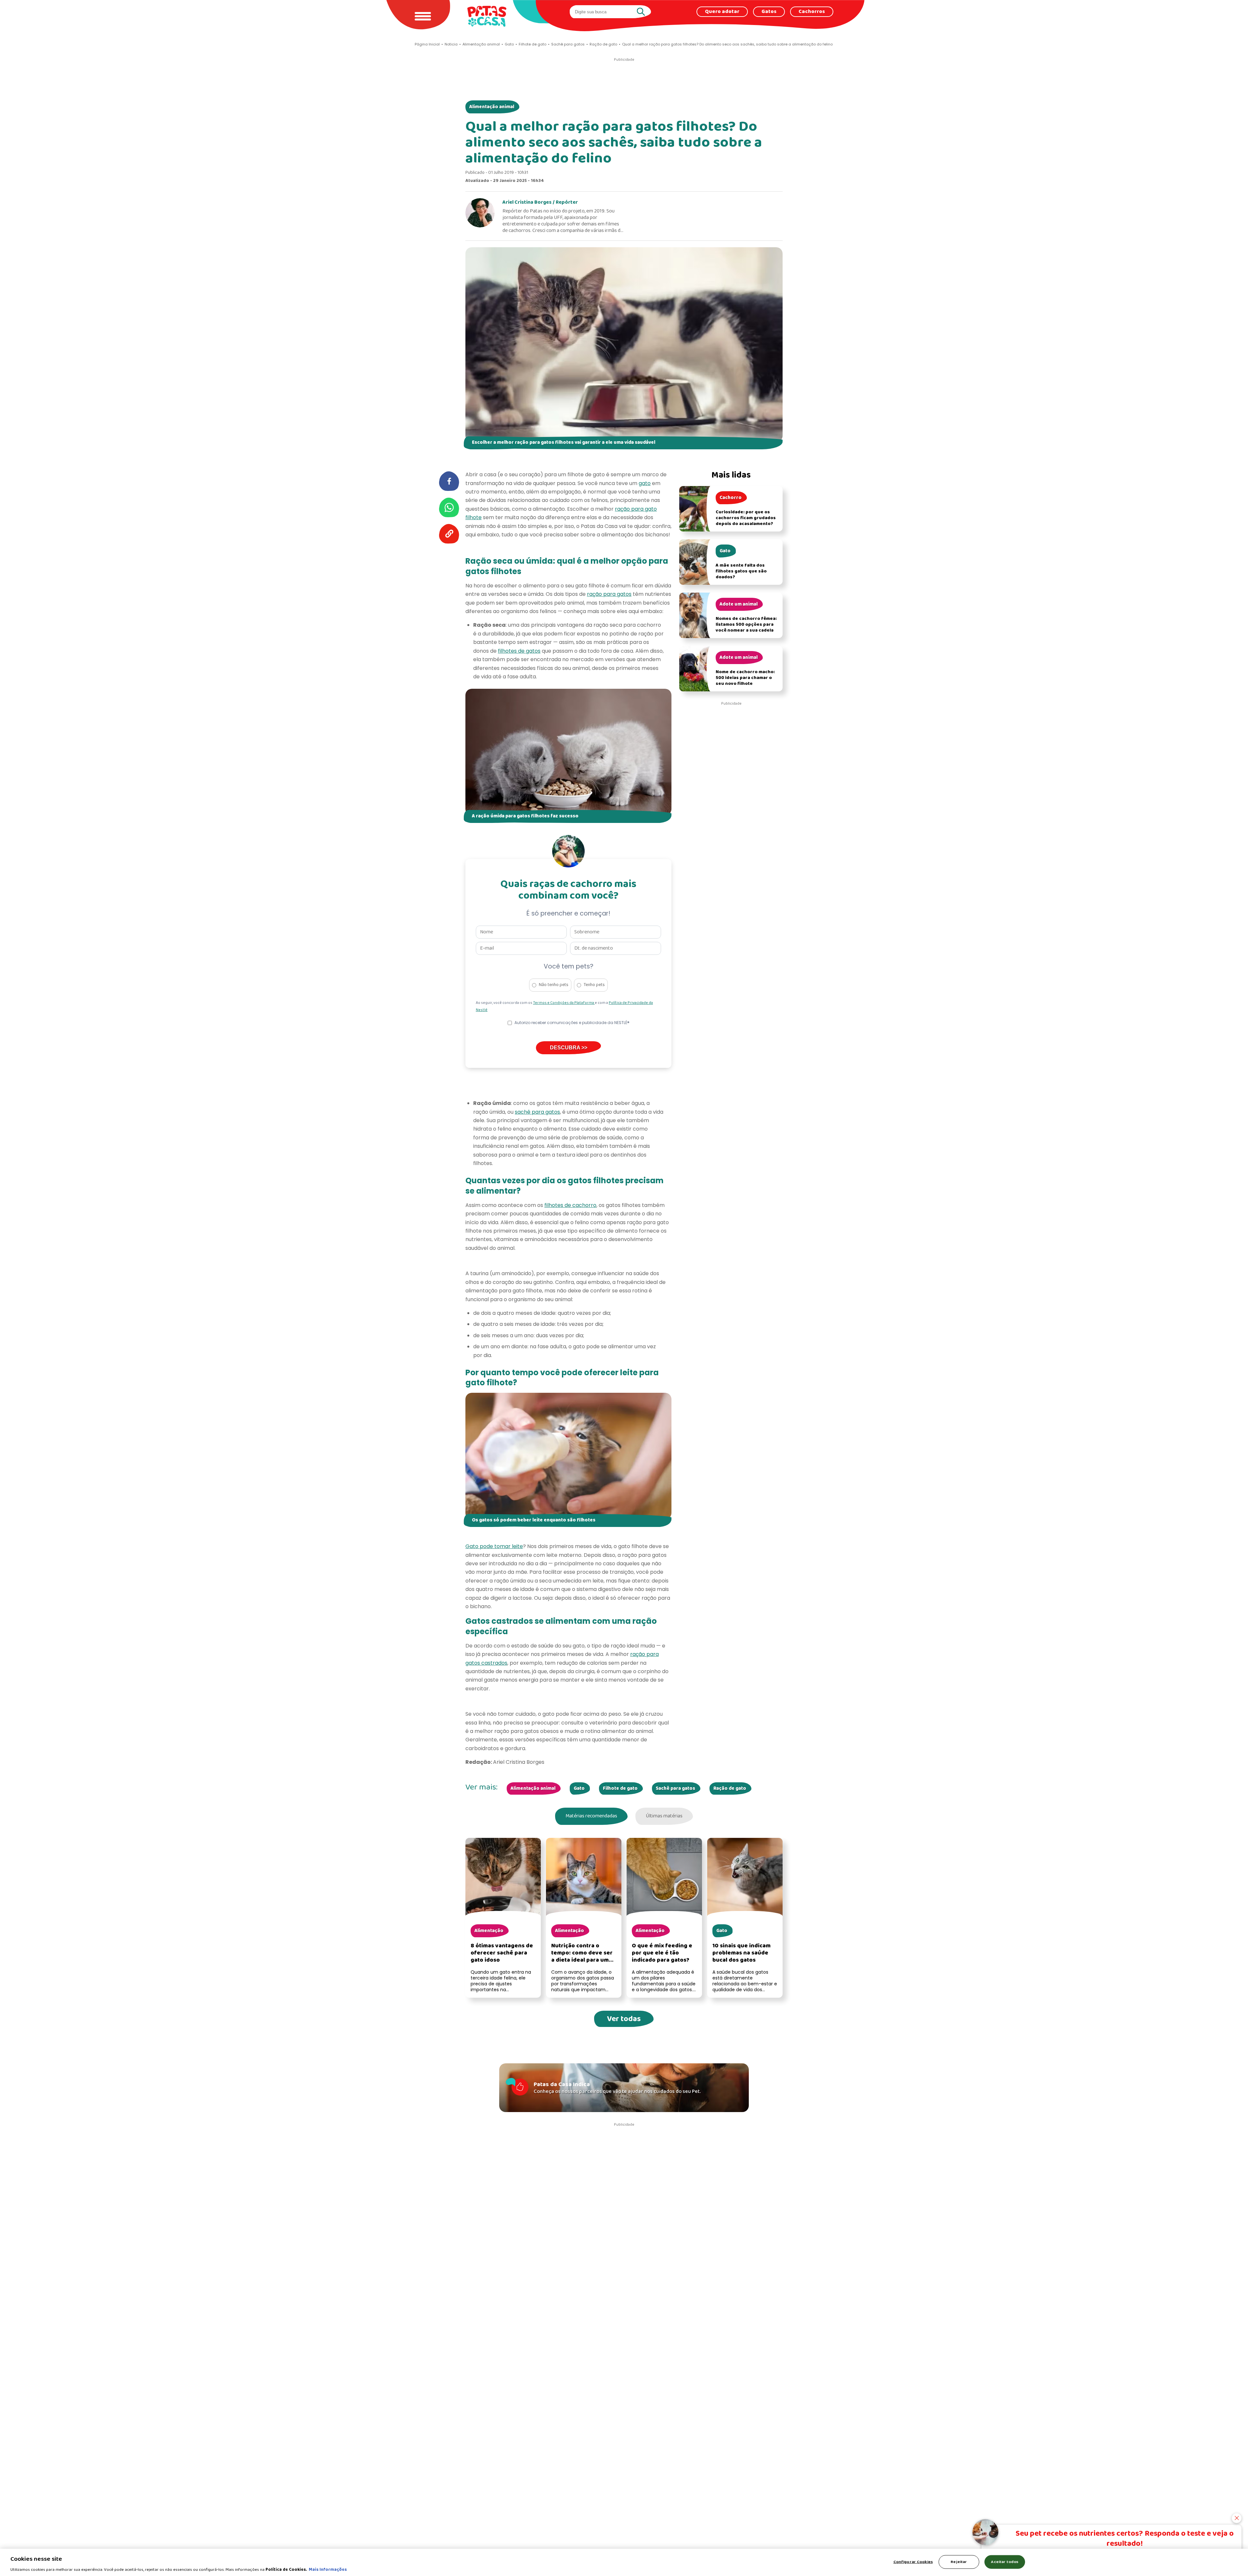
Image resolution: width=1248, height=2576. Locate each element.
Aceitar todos (1005, 2562)
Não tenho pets (554, 985)
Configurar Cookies (913, 2562)
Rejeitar (959, 2562)
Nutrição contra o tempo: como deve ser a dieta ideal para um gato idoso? (582, 1957)
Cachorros (812, 12)
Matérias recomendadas (591, 1816)
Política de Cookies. (286, 2569)
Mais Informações (328, 2569)
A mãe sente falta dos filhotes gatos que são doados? (741, 571)
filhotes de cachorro (570, 1205)
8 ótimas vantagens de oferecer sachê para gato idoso (502, 1953)
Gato (579, 1788)
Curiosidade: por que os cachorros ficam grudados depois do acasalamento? (746, 518)
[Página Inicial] (487, 16)
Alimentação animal (492, 107)
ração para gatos (609, 594)
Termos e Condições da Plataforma (564, 1003)
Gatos (769, 12)
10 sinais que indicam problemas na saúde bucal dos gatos (741, 1953)
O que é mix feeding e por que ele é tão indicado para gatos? (662, 1953)
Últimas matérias (664, 1816)
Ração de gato (730, 1788)
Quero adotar (722, 12)
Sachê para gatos (676, 1788)
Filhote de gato (620, 1788)
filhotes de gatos (519, 651)
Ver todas (624, 2019)
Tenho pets (594, 985)
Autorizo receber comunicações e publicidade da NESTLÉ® (572, 1023)
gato (645, 483)
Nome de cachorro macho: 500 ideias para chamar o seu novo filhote (745, 678)
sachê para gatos (537, 1112)
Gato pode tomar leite (494, 1546)
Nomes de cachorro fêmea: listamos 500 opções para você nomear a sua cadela (746, 625)
